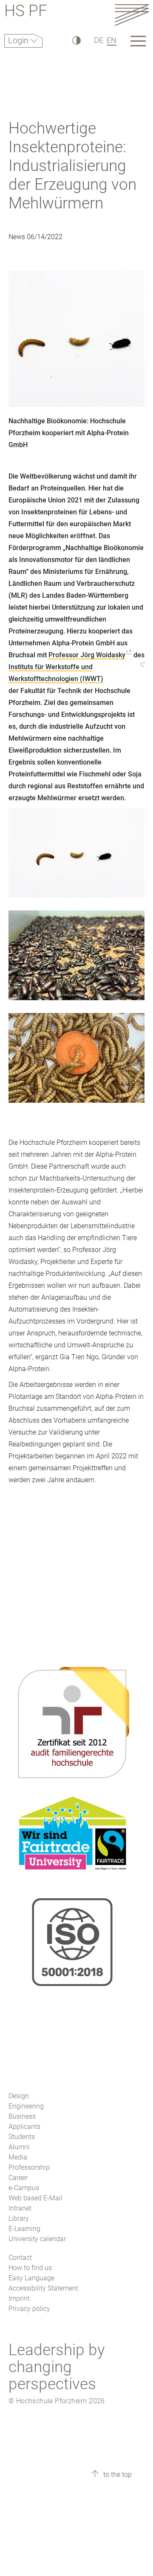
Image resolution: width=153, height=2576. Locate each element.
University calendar (37, 2239)
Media (18, 2157)
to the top (117, 2475)
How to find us (30, 2268)
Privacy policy (29, 2309)
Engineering (26, 2106)
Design (19, 2096)
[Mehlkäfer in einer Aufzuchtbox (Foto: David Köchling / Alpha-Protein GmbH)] (76, 961)
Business (22, 2116)
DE (99, 40)
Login (19, 40)
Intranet (20, 2208)
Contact (20, 2258)
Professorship (29, 2167)
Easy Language (31, 2278)
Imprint (19, 2298)
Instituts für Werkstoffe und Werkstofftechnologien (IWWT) (56, 673)
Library (19, 2218)
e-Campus (24, 2188)
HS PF (26, 12)
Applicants (24, 2127)
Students (22, 2137)
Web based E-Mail (35, 2198)
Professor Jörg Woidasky (87, 655)
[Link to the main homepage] (132, 15)
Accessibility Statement (43, 2288)
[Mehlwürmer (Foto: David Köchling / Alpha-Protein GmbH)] (76, 1064)
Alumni (19, 2147)
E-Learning (24, 2229)
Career (18, 2178)
